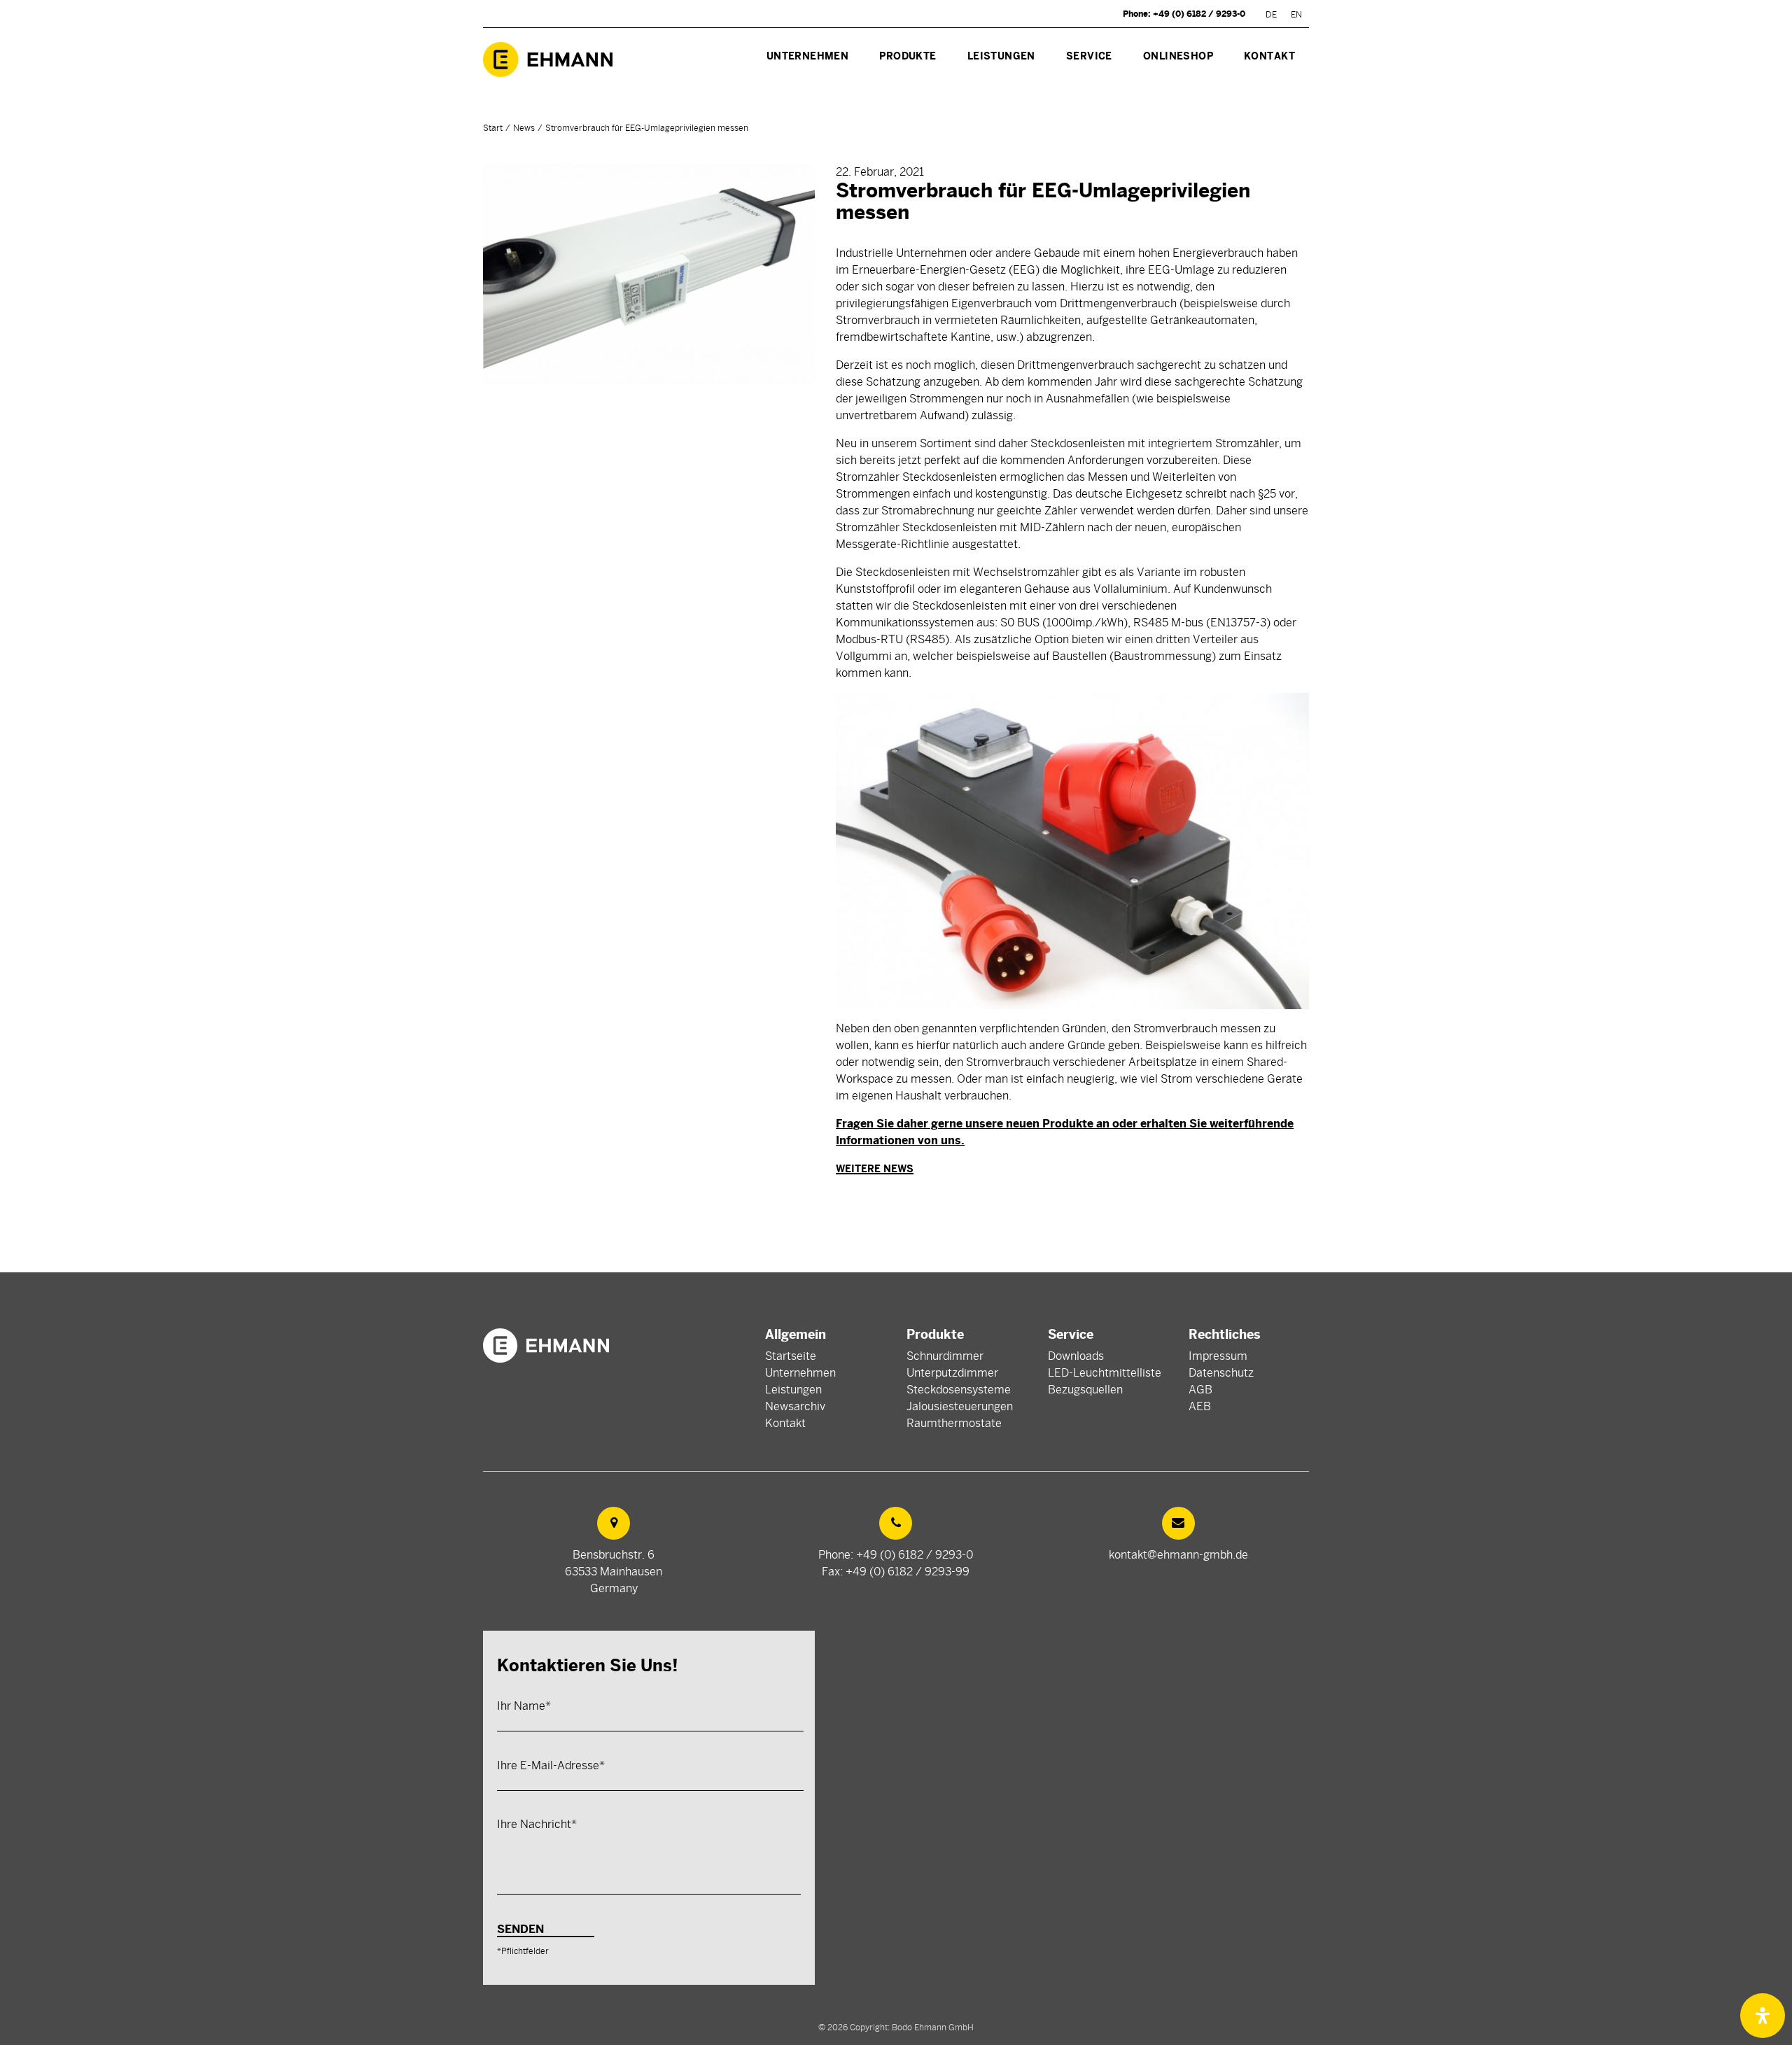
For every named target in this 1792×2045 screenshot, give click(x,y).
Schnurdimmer (945, 1356)
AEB (1200, 1407)
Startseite (791, 1356)
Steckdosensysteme (959, 1390)
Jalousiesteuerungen (960, 1407)
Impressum (1218, 1356)
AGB (1200, 1390)
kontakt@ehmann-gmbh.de (1178, 1555)
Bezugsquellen (1085, 1390)
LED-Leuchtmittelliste (1105, 1373)
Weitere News (875, 1169)
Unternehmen (800, 1373)
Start (493, 128)
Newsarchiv (795, 1407)
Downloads (1076, 1356)
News (524, 128)
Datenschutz (1221, 1373)
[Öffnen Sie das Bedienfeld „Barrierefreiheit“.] (1763, 2016)
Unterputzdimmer (952, 1373)
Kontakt (785, 1424)
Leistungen (793, 1390)
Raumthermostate (954, 1424)
